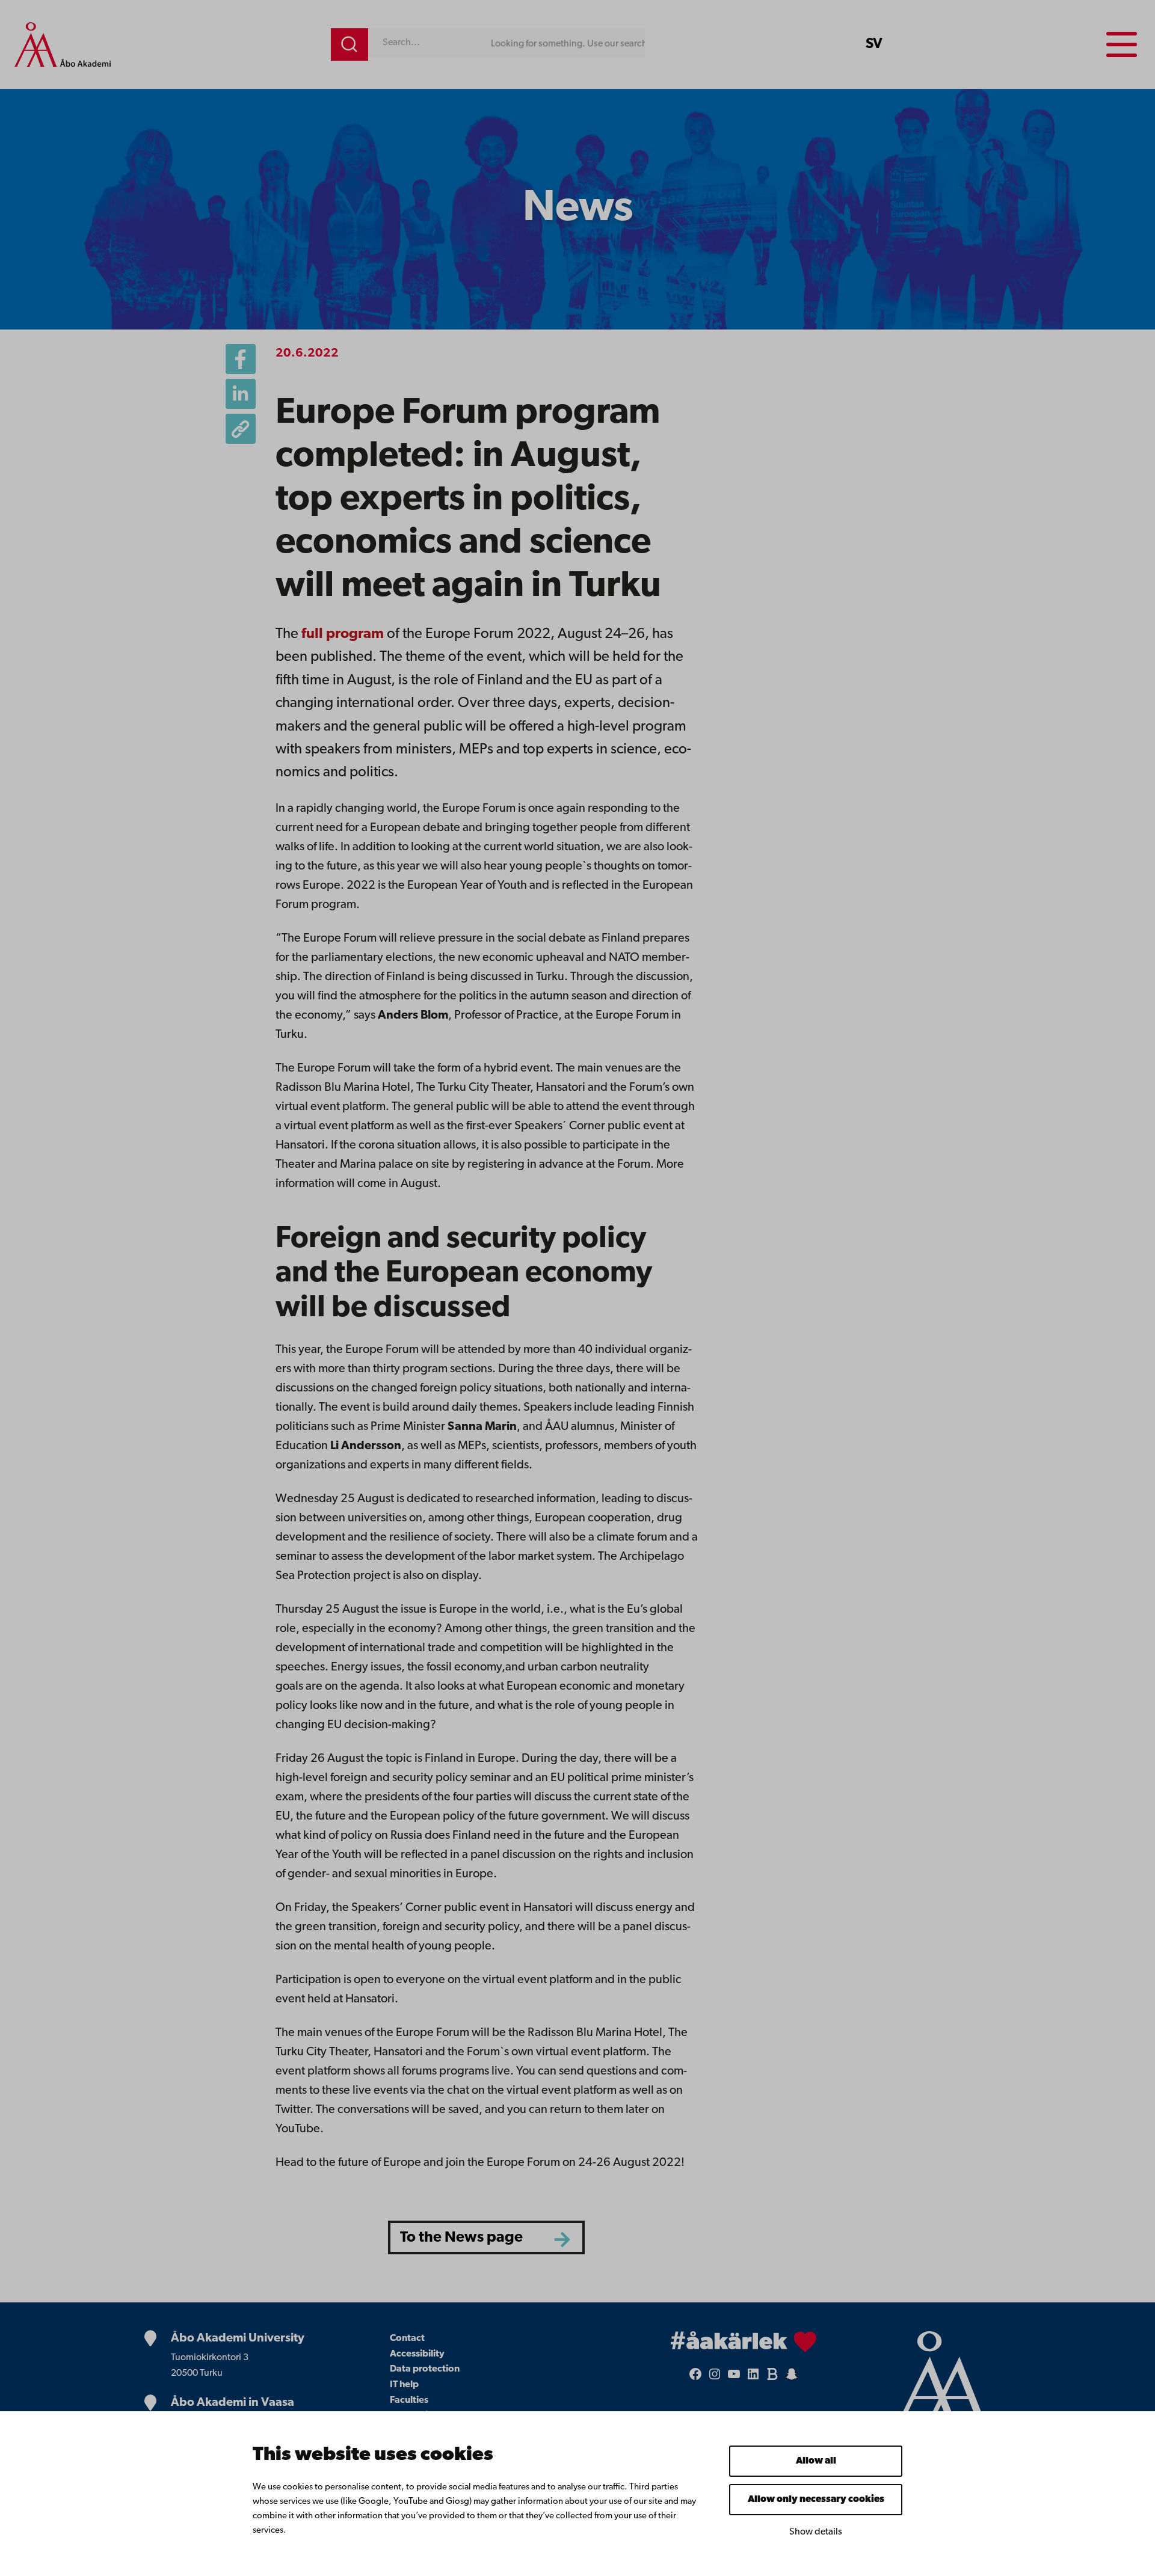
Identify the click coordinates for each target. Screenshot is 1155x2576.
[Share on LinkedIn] (241, 394)
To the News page (461, 2238)
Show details (816, 2532)
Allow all (816, 2461)
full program (343, 634)
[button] (241, 429)
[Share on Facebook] (241, 359)
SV (874, 44)
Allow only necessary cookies (816, 2500)
